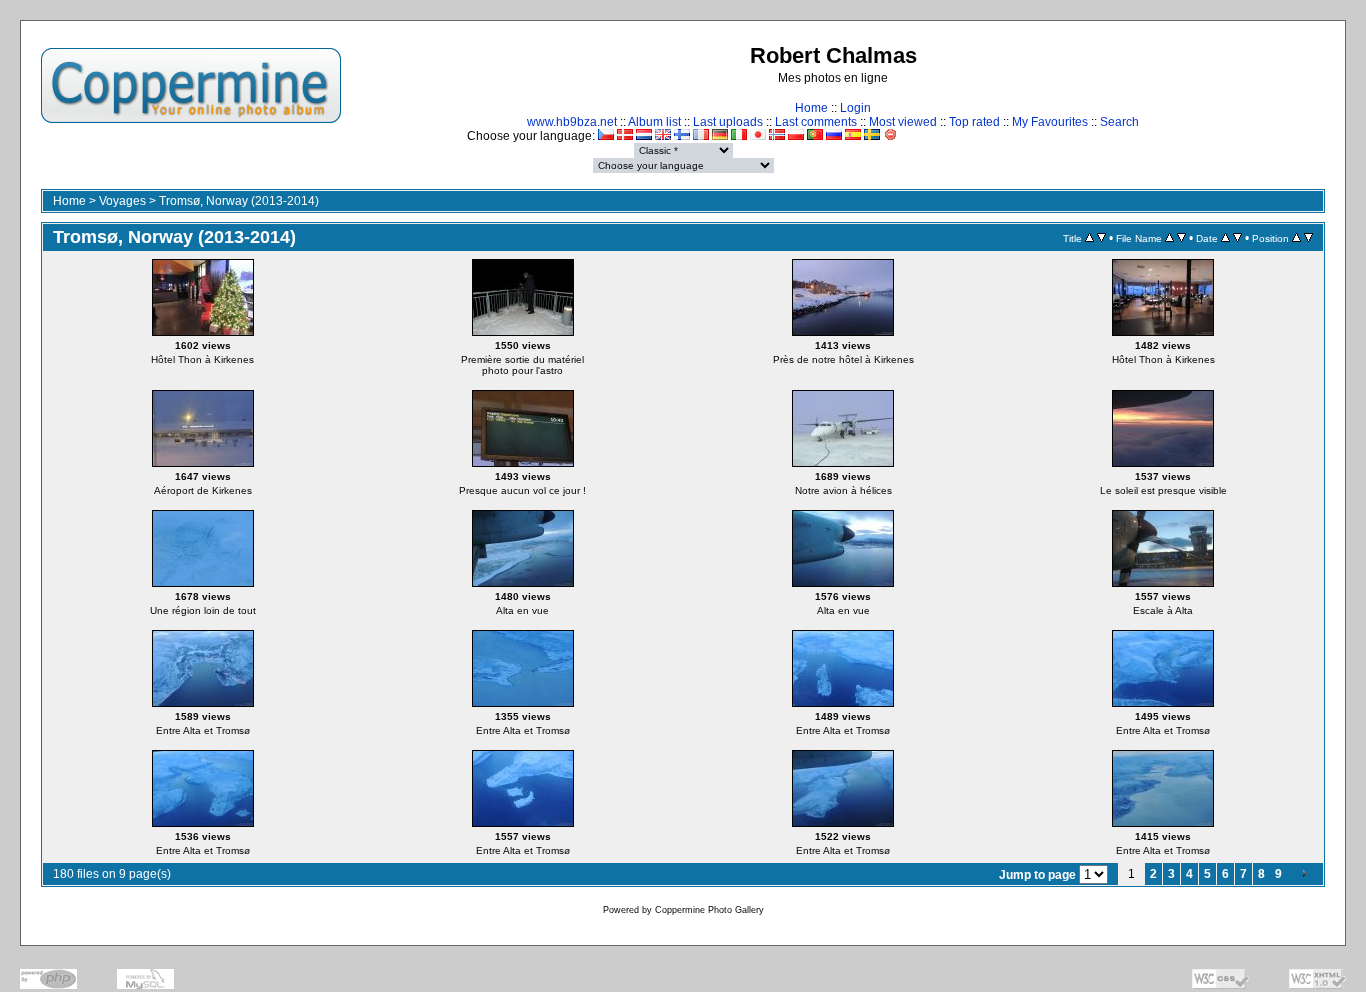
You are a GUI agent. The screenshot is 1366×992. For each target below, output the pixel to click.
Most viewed (903, 122)
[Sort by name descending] (1181, 238)
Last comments (816, 122)
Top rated (974, 122)
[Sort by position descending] (1308, 238)
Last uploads (728, 122)
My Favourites (1050, 122)
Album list (654, 122)
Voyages (122, 201)
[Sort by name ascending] (1169, 238)
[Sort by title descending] (1101, 238)
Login (855, 108)
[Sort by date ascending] (1225, 238)
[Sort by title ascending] (1089, 238)
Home (811, 108)
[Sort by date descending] (1237, 238)
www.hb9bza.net (572, 122)
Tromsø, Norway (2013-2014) (239, 201)
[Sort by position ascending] (1296, 238)
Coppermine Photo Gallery (709, 910)
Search (1119, 122)
